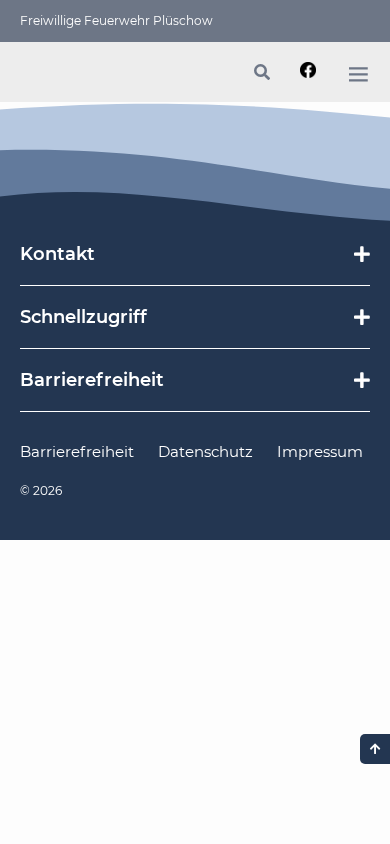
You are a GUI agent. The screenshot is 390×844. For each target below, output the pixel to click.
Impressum (320, 451)
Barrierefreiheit (77, 451)
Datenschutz (205, 451)
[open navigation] (358, 74)
